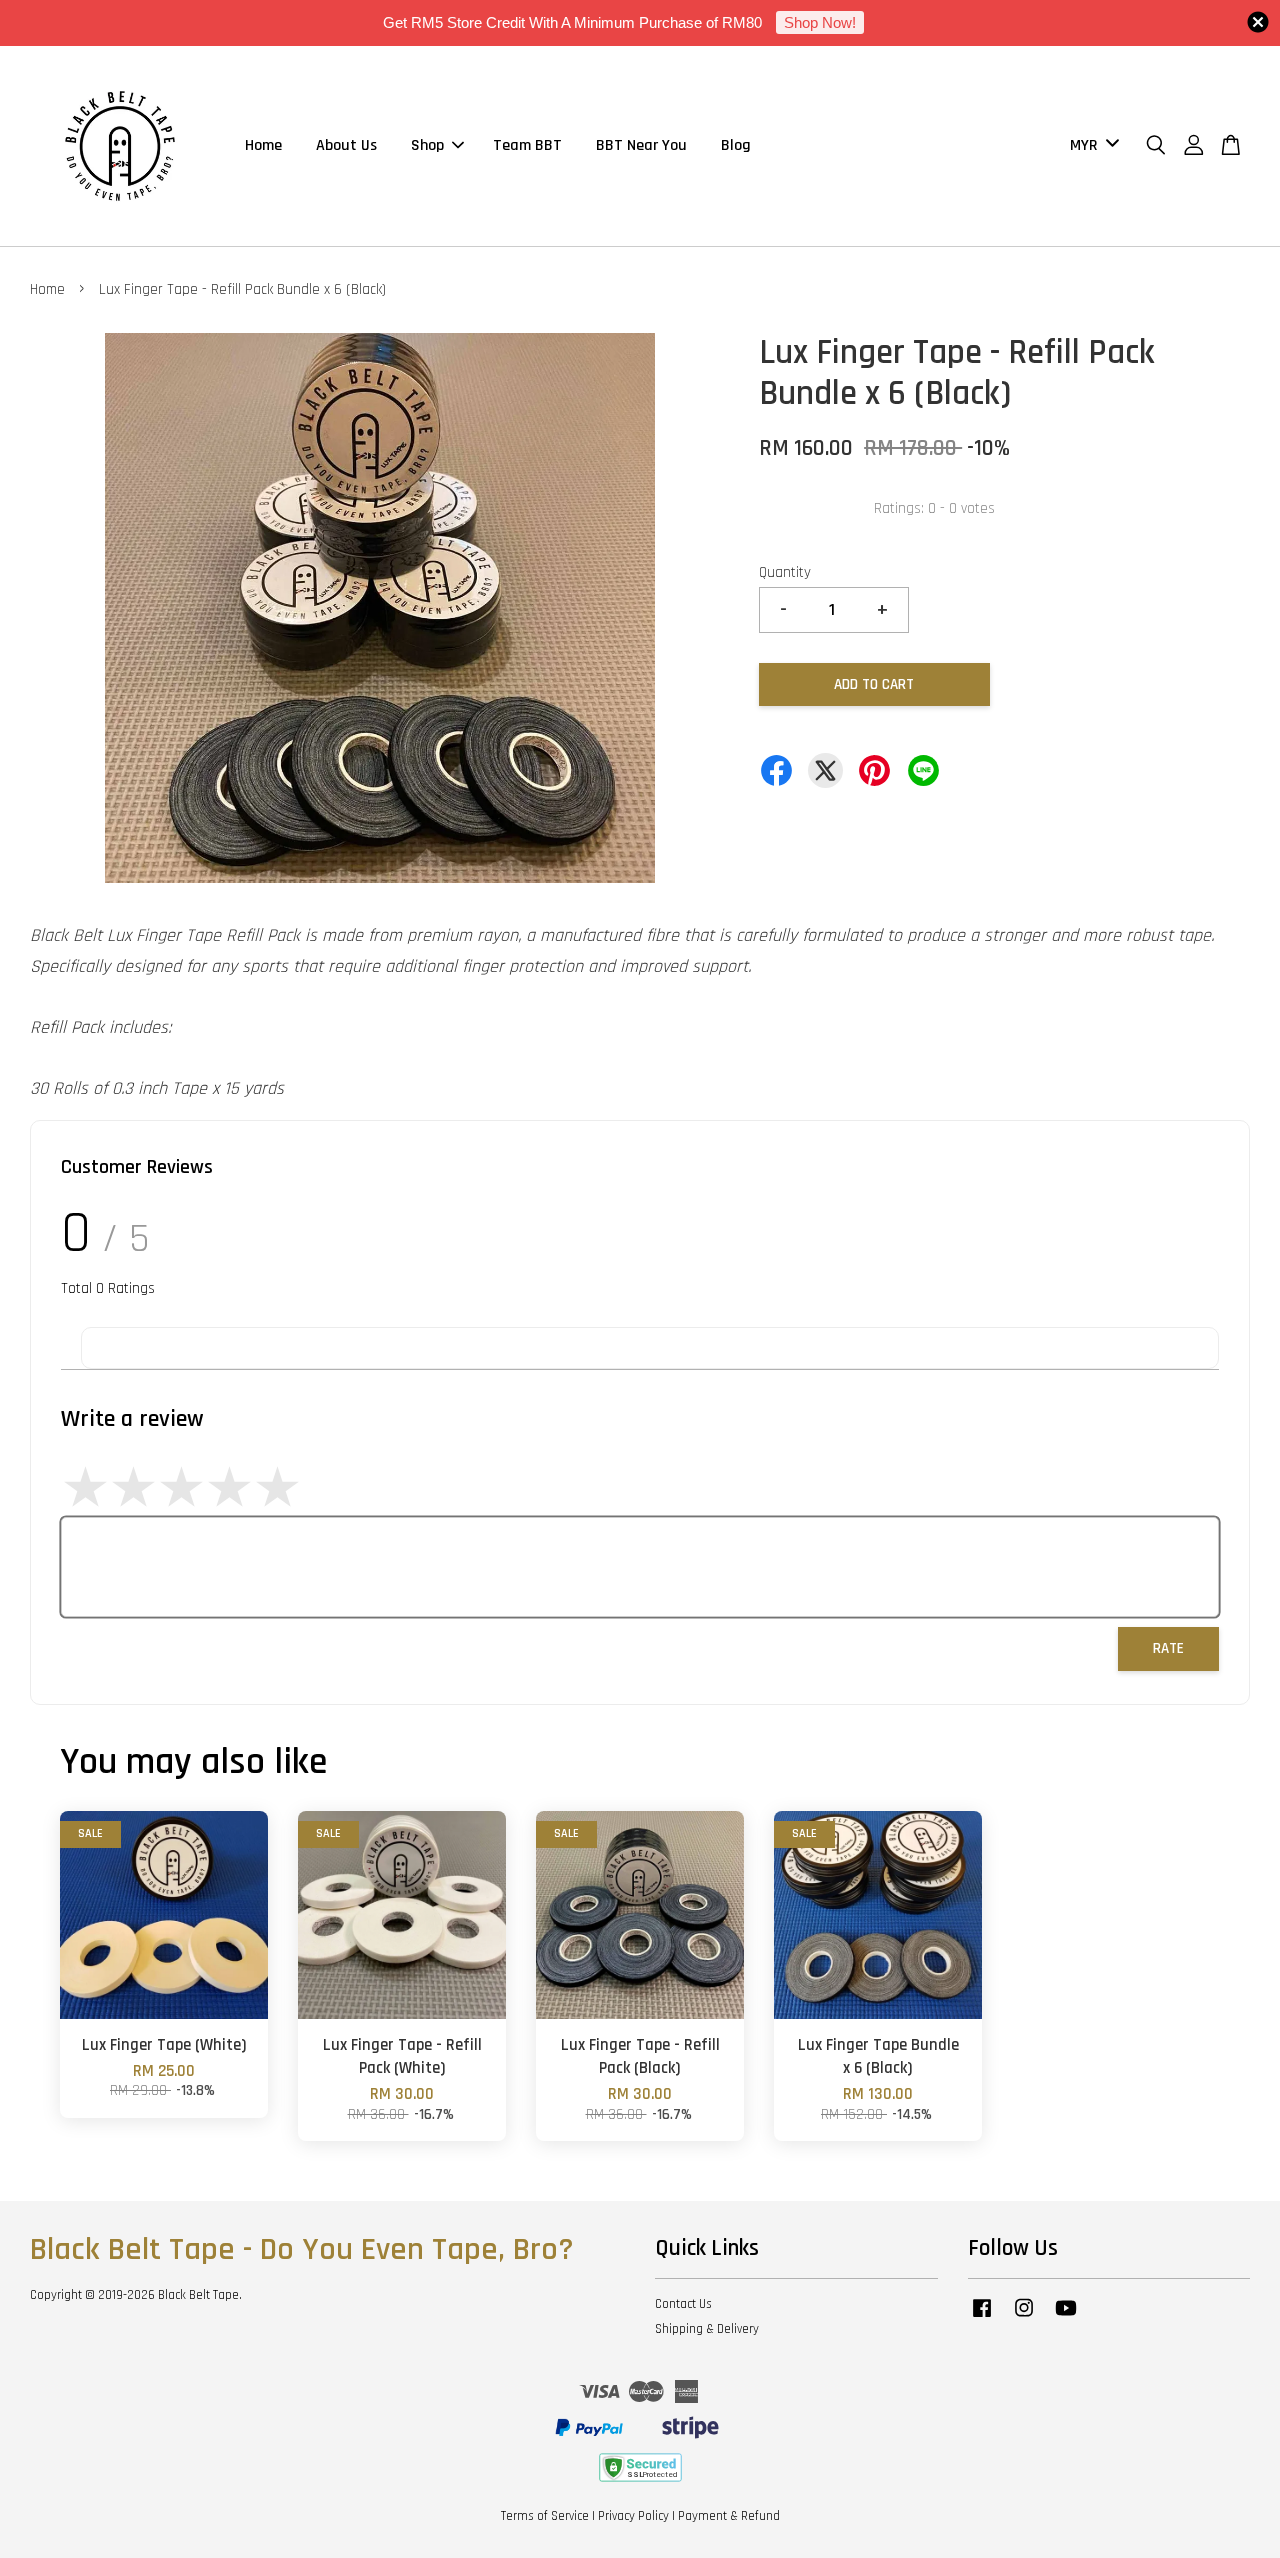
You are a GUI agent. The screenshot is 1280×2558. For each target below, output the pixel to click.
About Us (346, 145)
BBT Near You (641, 145)
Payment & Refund (729, 2516)
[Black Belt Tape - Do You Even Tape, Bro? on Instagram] (1024, 2318)
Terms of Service (545, 2516)
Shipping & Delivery (707, 2329)
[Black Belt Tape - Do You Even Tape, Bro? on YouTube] (1066, 2318)
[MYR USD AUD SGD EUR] (1091, 146)
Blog (736, 145)
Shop (427, 145)
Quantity (785, 572)
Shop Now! (820, 22)
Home (263, 145)
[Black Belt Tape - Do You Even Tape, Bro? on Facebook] (982, 2318)
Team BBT (527, 145)
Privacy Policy (633, 2516)
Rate (1168, 1648)
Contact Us (683, 2304)
